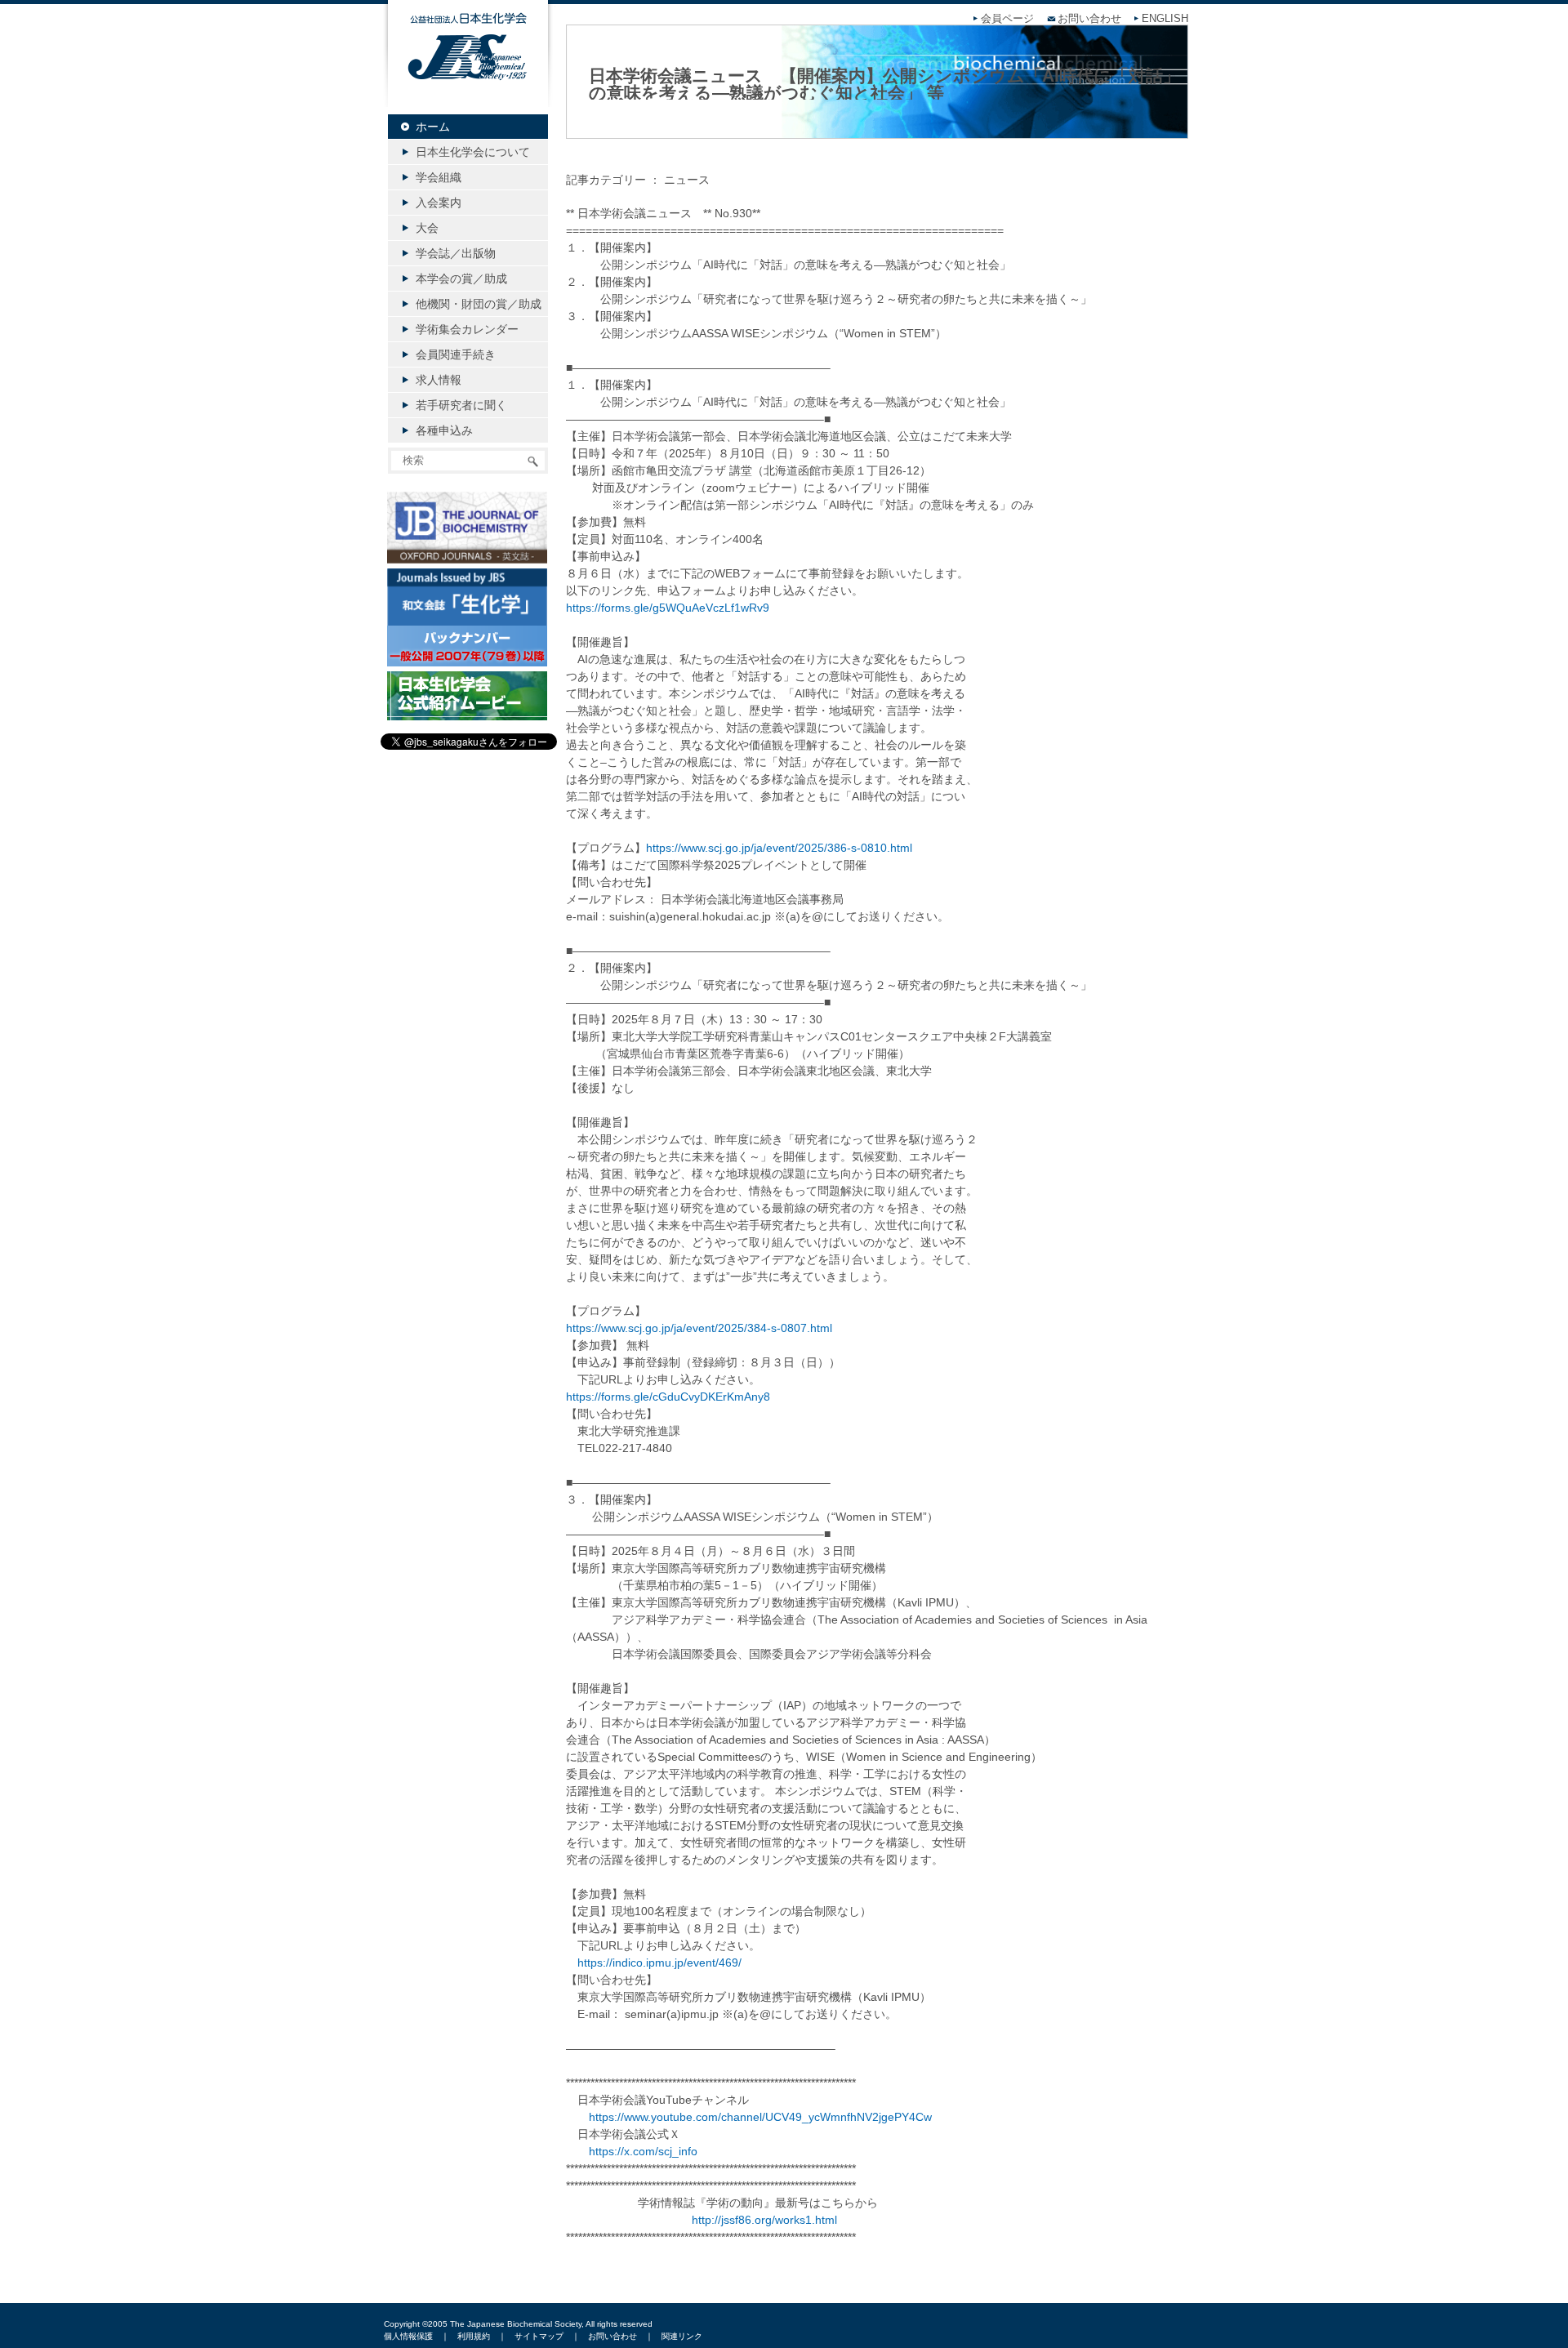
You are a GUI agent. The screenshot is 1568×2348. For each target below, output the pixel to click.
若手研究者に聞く (461, 405)
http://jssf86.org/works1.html (764, 2220)
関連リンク (682, 2336)
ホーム (433, 127)
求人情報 (439, 380)
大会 (427, 228)
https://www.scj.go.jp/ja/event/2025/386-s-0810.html (779, 848)
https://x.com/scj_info (643, 2151)
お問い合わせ (1089, 19)
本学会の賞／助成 (461, 278)
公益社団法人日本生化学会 (468, 67)
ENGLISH (1165, 19)
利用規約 (474, 2336)
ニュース (687, 180)
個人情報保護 (408, 2336)
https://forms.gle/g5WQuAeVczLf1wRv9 (668, 608)
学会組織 (439, 177)
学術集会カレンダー (467, 329)
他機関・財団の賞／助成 (479, 304)
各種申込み (444, 430)
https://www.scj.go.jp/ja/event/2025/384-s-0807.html (699, 1328)
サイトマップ (539, 2336)
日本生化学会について (473, 152)
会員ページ (1007, 19)
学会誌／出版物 (456, 253)
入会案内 (439, 203)
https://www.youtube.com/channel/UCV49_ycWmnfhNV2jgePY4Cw (760, 2117)
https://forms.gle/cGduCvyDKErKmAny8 (668, 1397)
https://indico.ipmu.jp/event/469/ (659, 1963)
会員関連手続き (456, 354)
